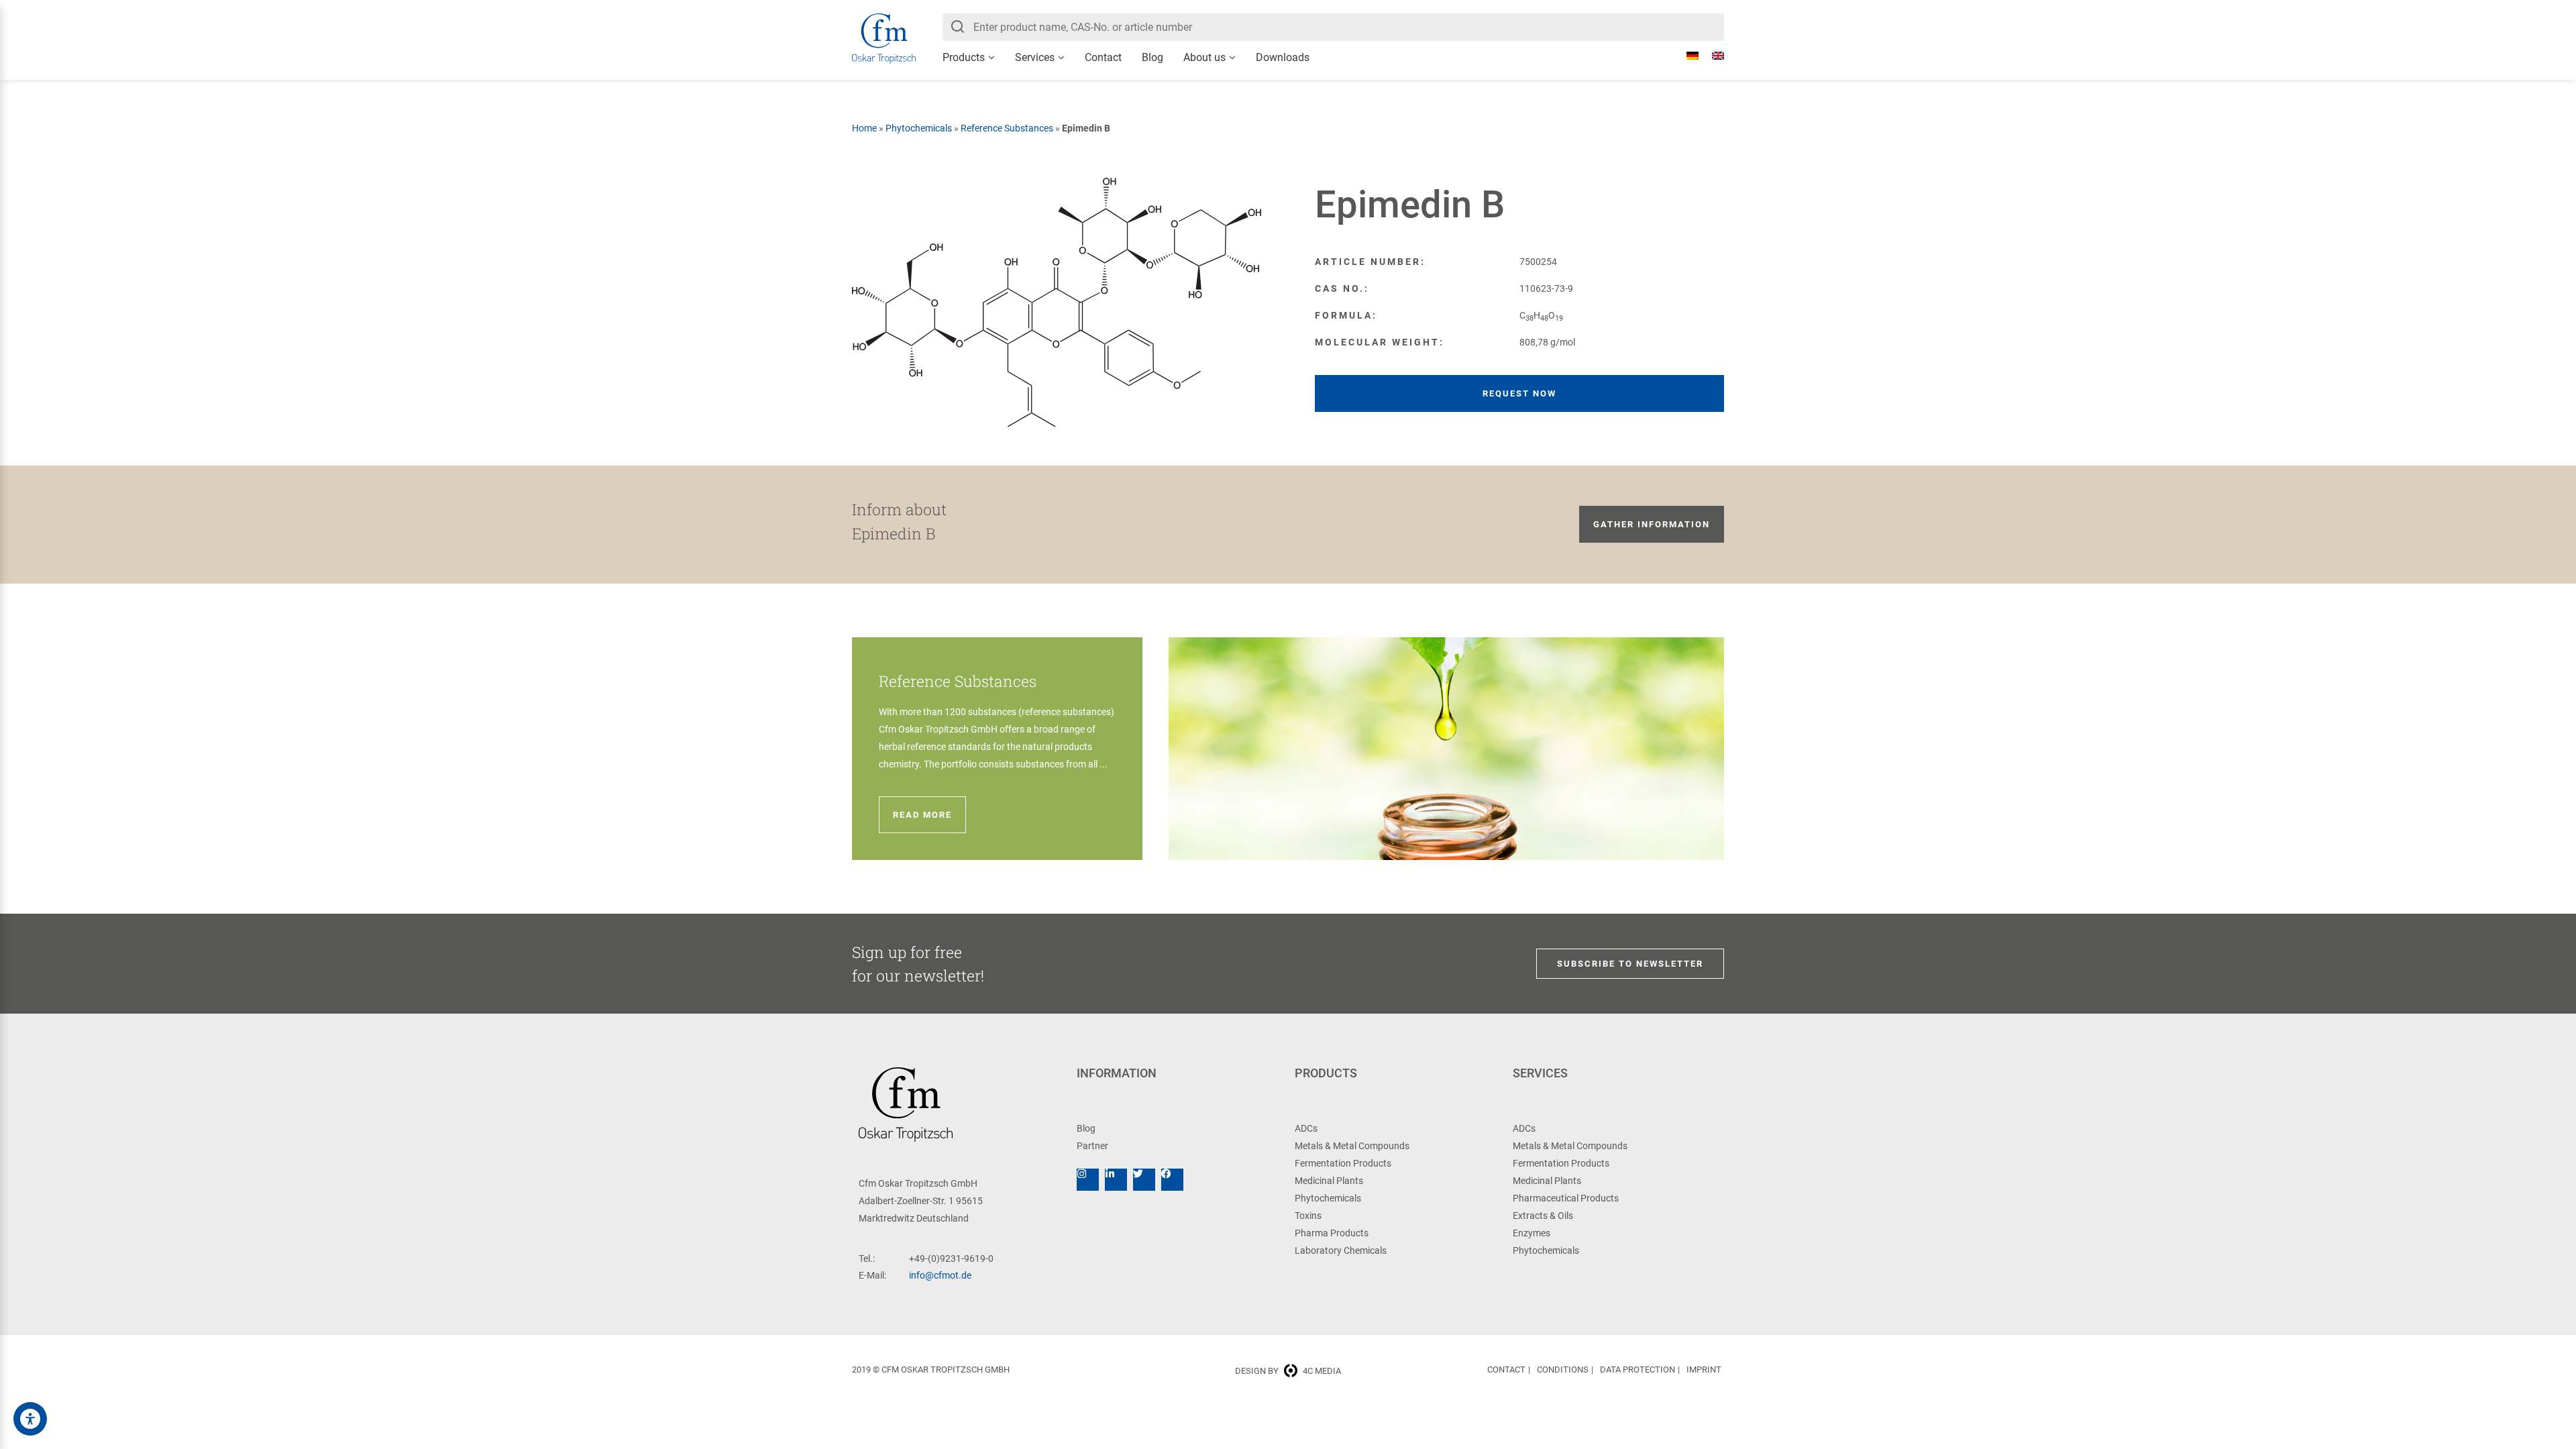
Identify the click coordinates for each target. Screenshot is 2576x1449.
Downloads (1283, 57)
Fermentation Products (1343, 1163)
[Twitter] (1144, 1180)
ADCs (1306, 1128)
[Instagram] (1088, 1180)
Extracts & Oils (1543, 1216)
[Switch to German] (1686, 56)
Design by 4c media (1288, 1371)
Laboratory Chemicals (1341, 1250)
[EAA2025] (30, 1419)
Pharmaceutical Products (1566, 1198)
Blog (1152, 57)
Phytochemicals (919, 128)
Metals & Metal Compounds (1352, 1146)
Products (964, 57)
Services (1035, 57)
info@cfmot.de (940, 1275)
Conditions (1563, 1370)
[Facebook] (1172, 1180)
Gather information (1652, 524)
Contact (1103, 57)
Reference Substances (1007, 128)
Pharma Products (1332, 1233)
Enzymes (1532, 1233)
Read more (922, 815)
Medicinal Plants (1329, 1181)
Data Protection (1638, 1370)
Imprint (1704, 1370)
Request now (1519, 393)
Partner (1092, 1146)
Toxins (1308, 1216)
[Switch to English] (1711, 56)
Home (864, 128)
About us (1204, 57)
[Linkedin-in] (1116, 1180)
